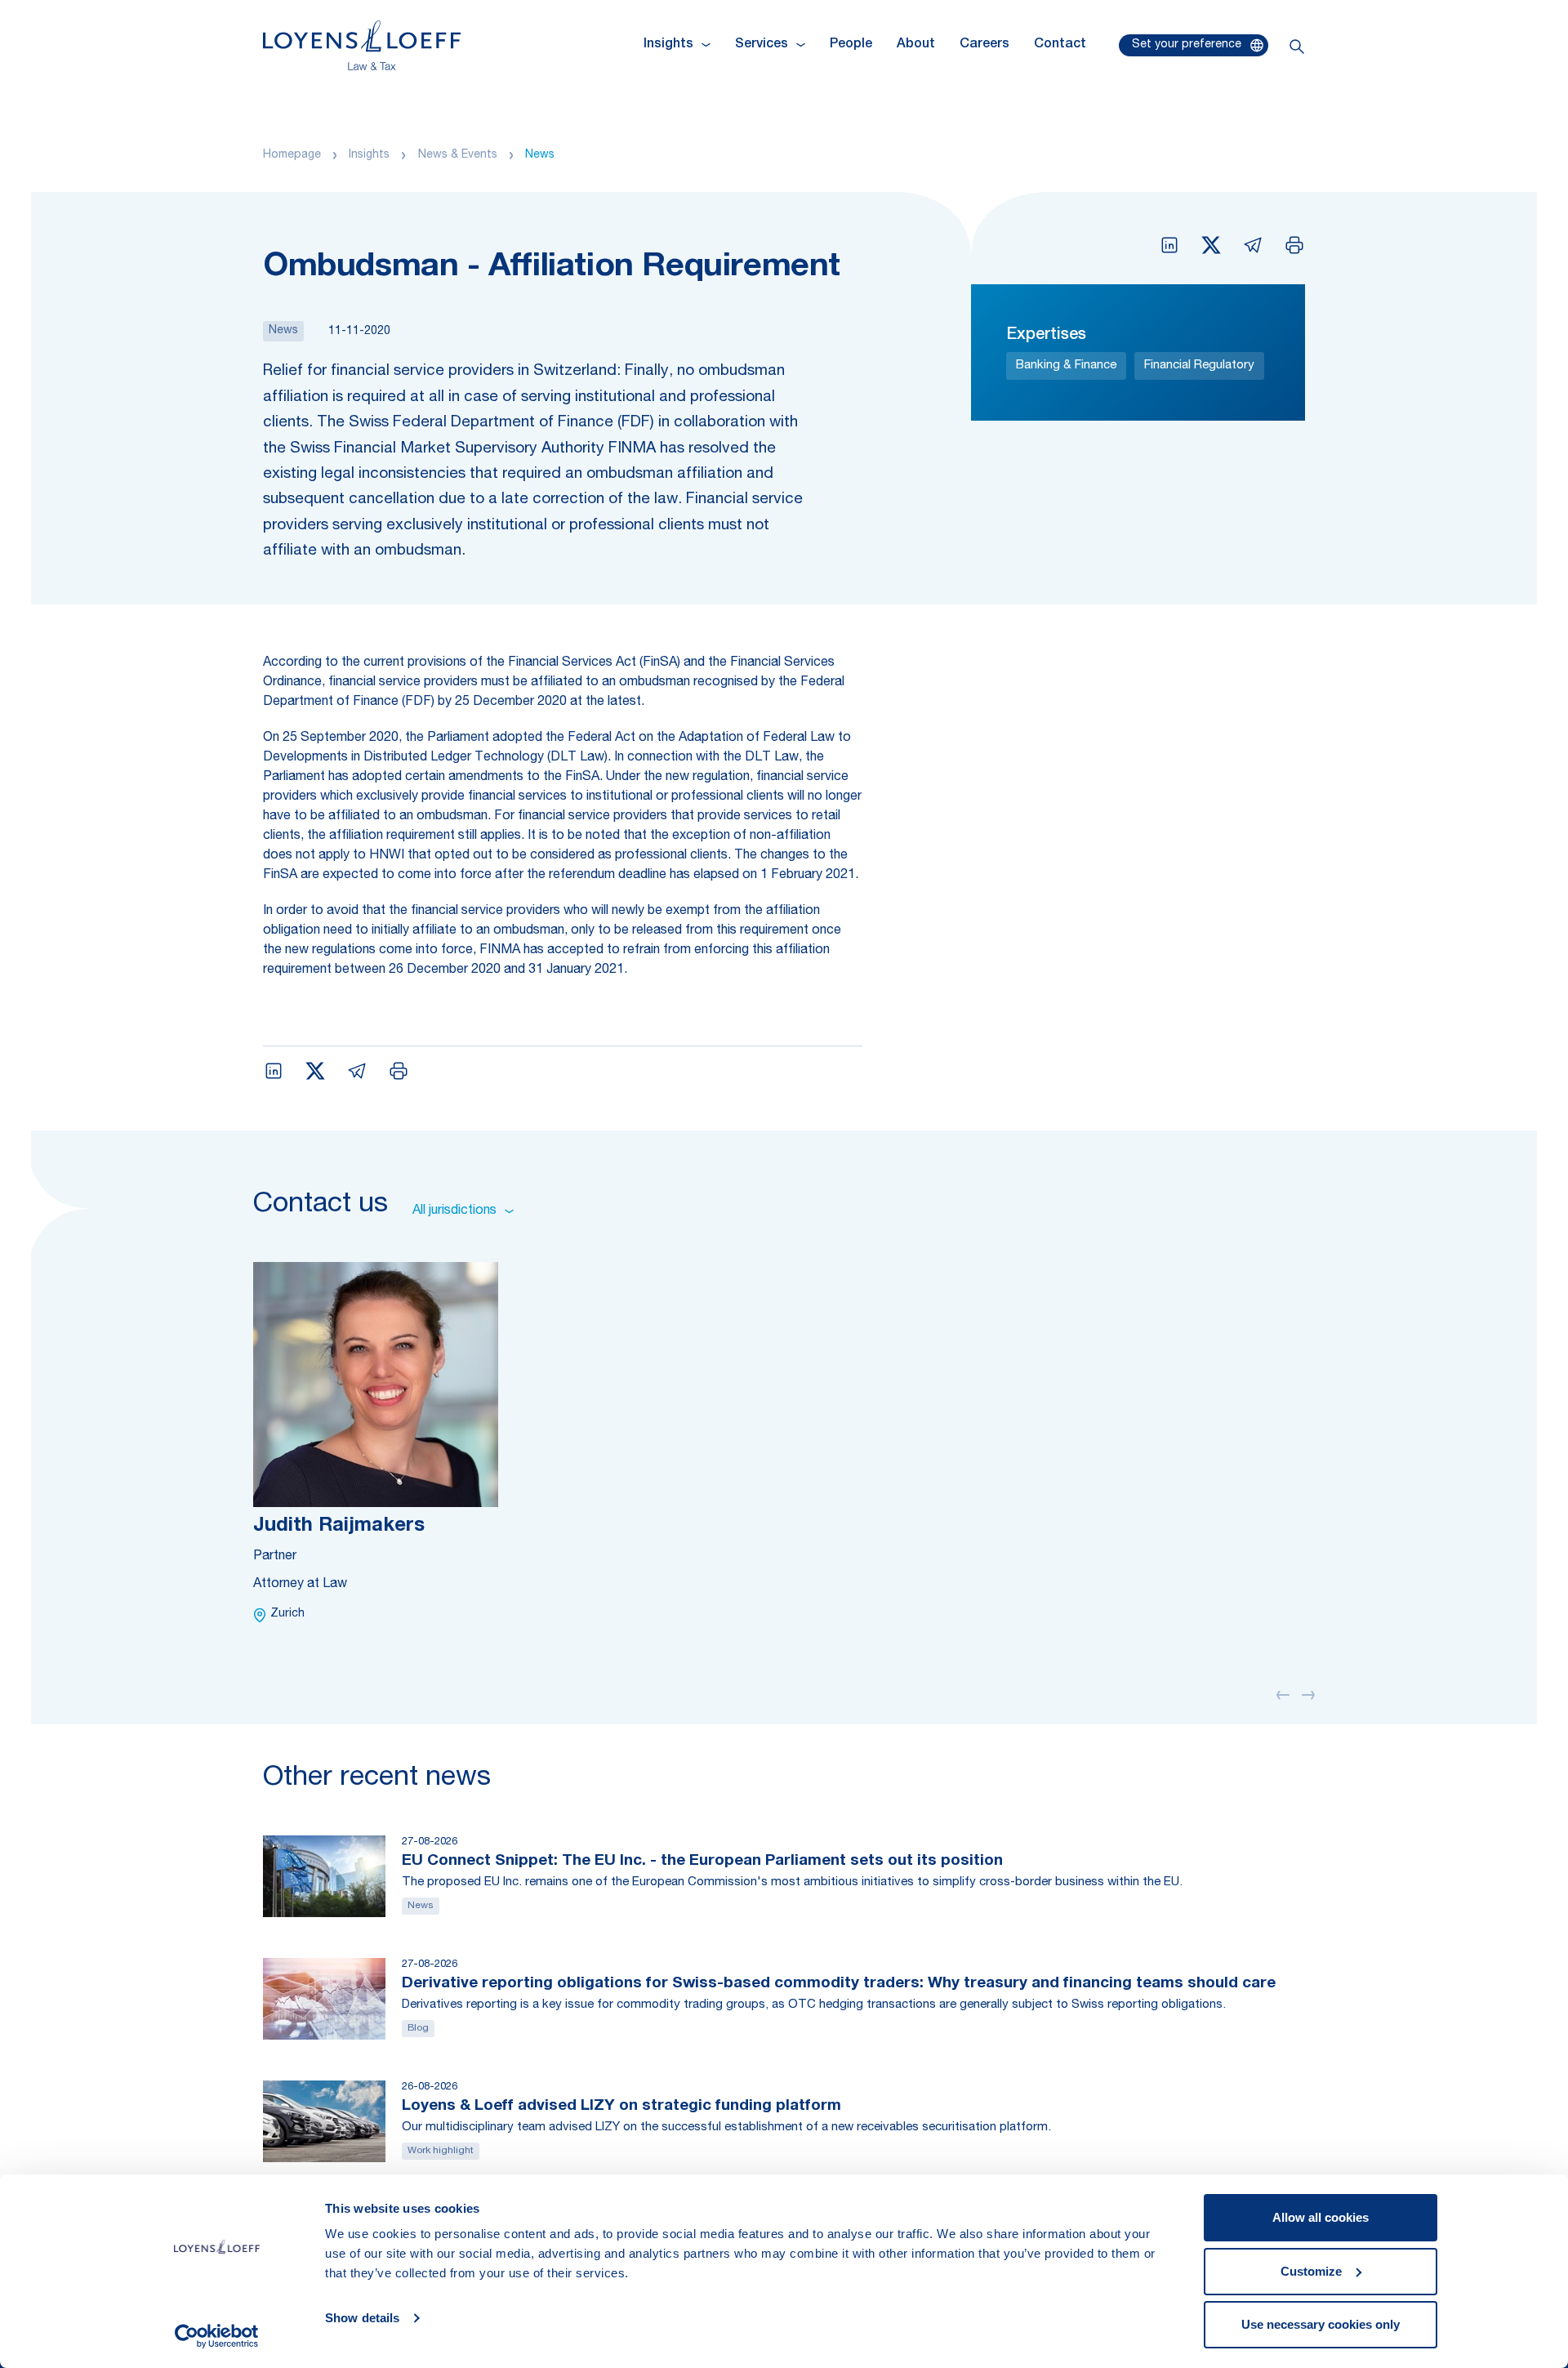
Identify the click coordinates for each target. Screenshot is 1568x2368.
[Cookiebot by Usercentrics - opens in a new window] (217, 2336)
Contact (1060, 45)
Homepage (292, 155)
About (916, 45)
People (851, 45)
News (540, 155)
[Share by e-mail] (1253, 245)
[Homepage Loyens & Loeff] (362, 45)
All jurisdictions (454, 1211)
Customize (1311, 2271)
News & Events (458, 155)
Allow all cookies (1321, 2217)
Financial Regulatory (1199, 366)
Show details (362, 2318)
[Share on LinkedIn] (1169, 245)
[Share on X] (1211, 245)
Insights (369, 155)
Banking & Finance (1066, 366)
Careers (984, 45)
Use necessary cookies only (1321, 2324)
